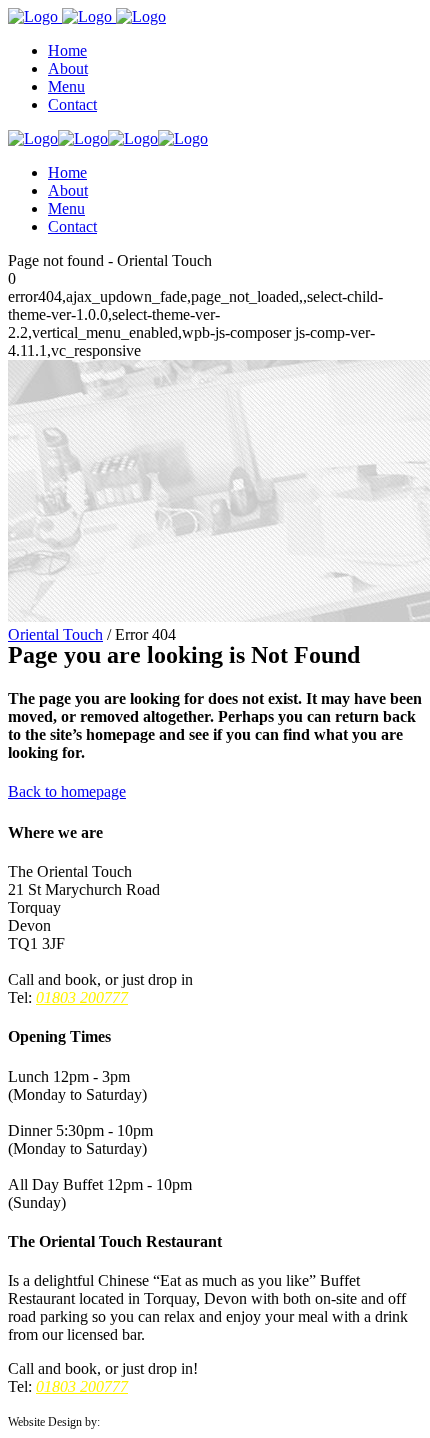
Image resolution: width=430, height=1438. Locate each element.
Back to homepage (67, 791)
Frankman (127, 1422)
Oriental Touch (55, 634)
